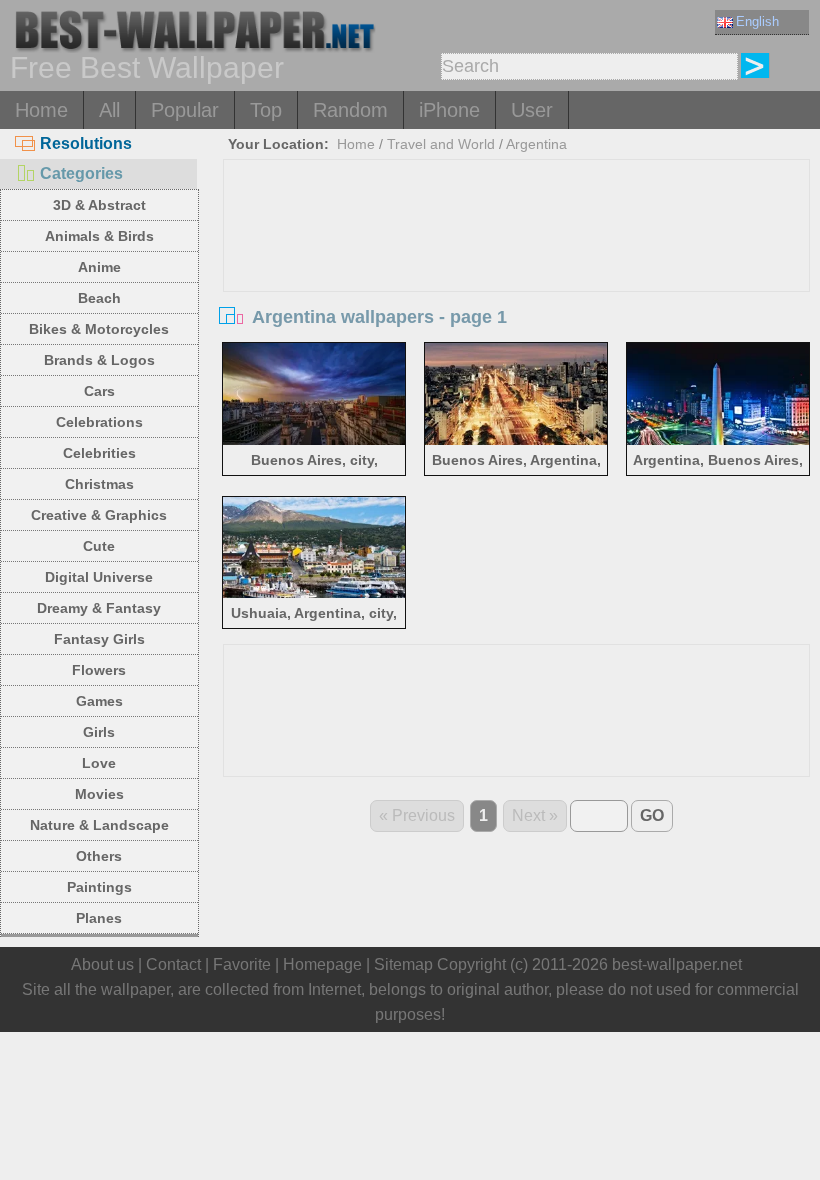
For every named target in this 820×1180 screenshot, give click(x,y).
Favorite (242, 964)
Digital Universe (99, 577)
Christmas (99, 484)
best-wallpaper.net (677, 964)
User (532, 110)
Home (41, 110)
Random (350, 110)
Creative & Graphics (99, 515)
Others (99, 856)
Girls (99, 732)
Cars (99, 391)
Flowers (99, 670)
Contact (173, 964)
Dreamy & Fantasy (99, 608)
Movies (99, 794)
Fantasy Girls (99, 639)
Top (266, 110)
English (757, 21)
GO (652, 815)
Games (99, 701)
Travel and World (441, 144)
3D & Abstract (99, 205)
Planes (99, 918)
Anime (99, 267)
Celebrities (99, 453)
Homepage (322, 964)
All (109, 110)
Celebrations (99, 422)
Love (99, 763)
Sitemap (403, 964)
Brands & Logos (99, 360)
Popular (185, 110)
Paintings (99, 887)
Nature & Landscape (99, 825)
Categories (81, 173)
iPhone (449, 110)
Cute (99, 546)
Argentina (536, 144)
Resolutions (86, 143)
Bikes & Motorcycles (99, 329)
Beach (99, 298)
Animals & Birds (99, 236)
